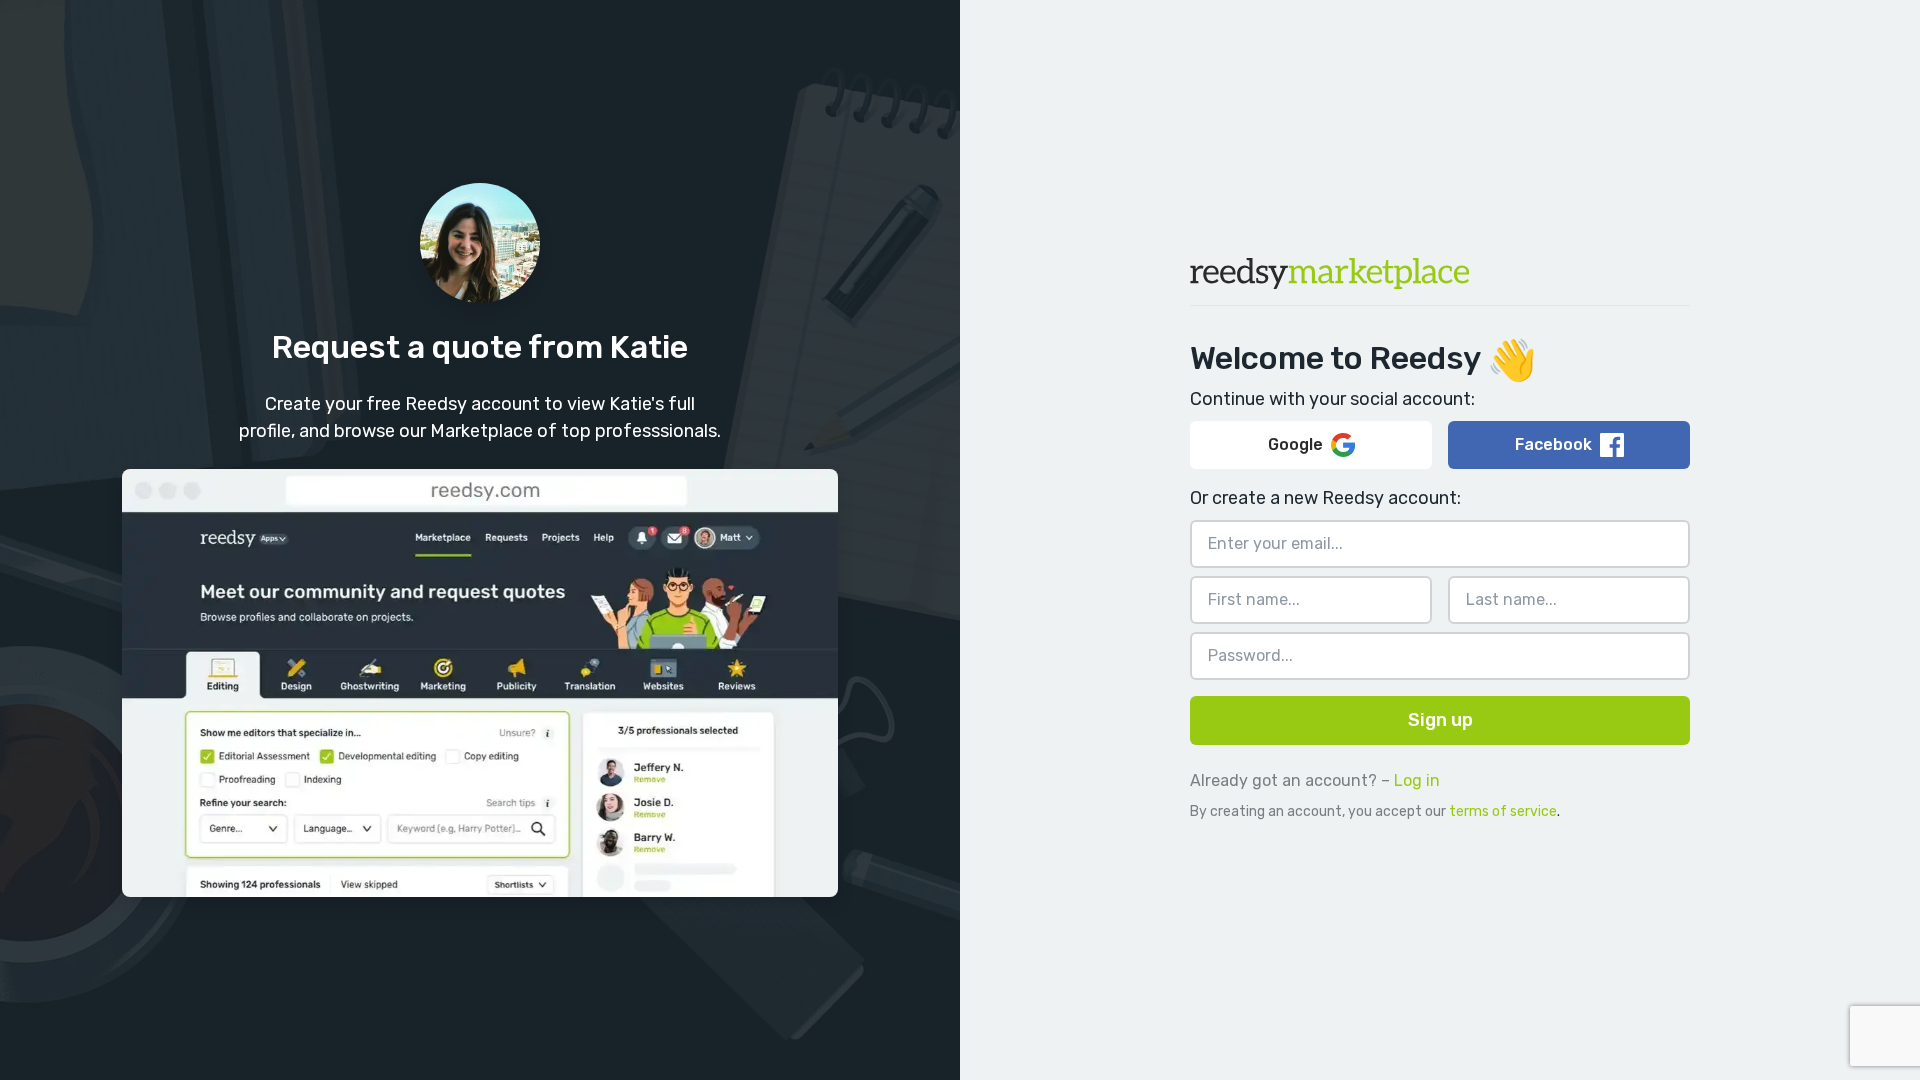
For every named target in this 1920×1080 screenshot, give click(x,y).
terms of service (1503, 811)
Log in (1417, 780)
